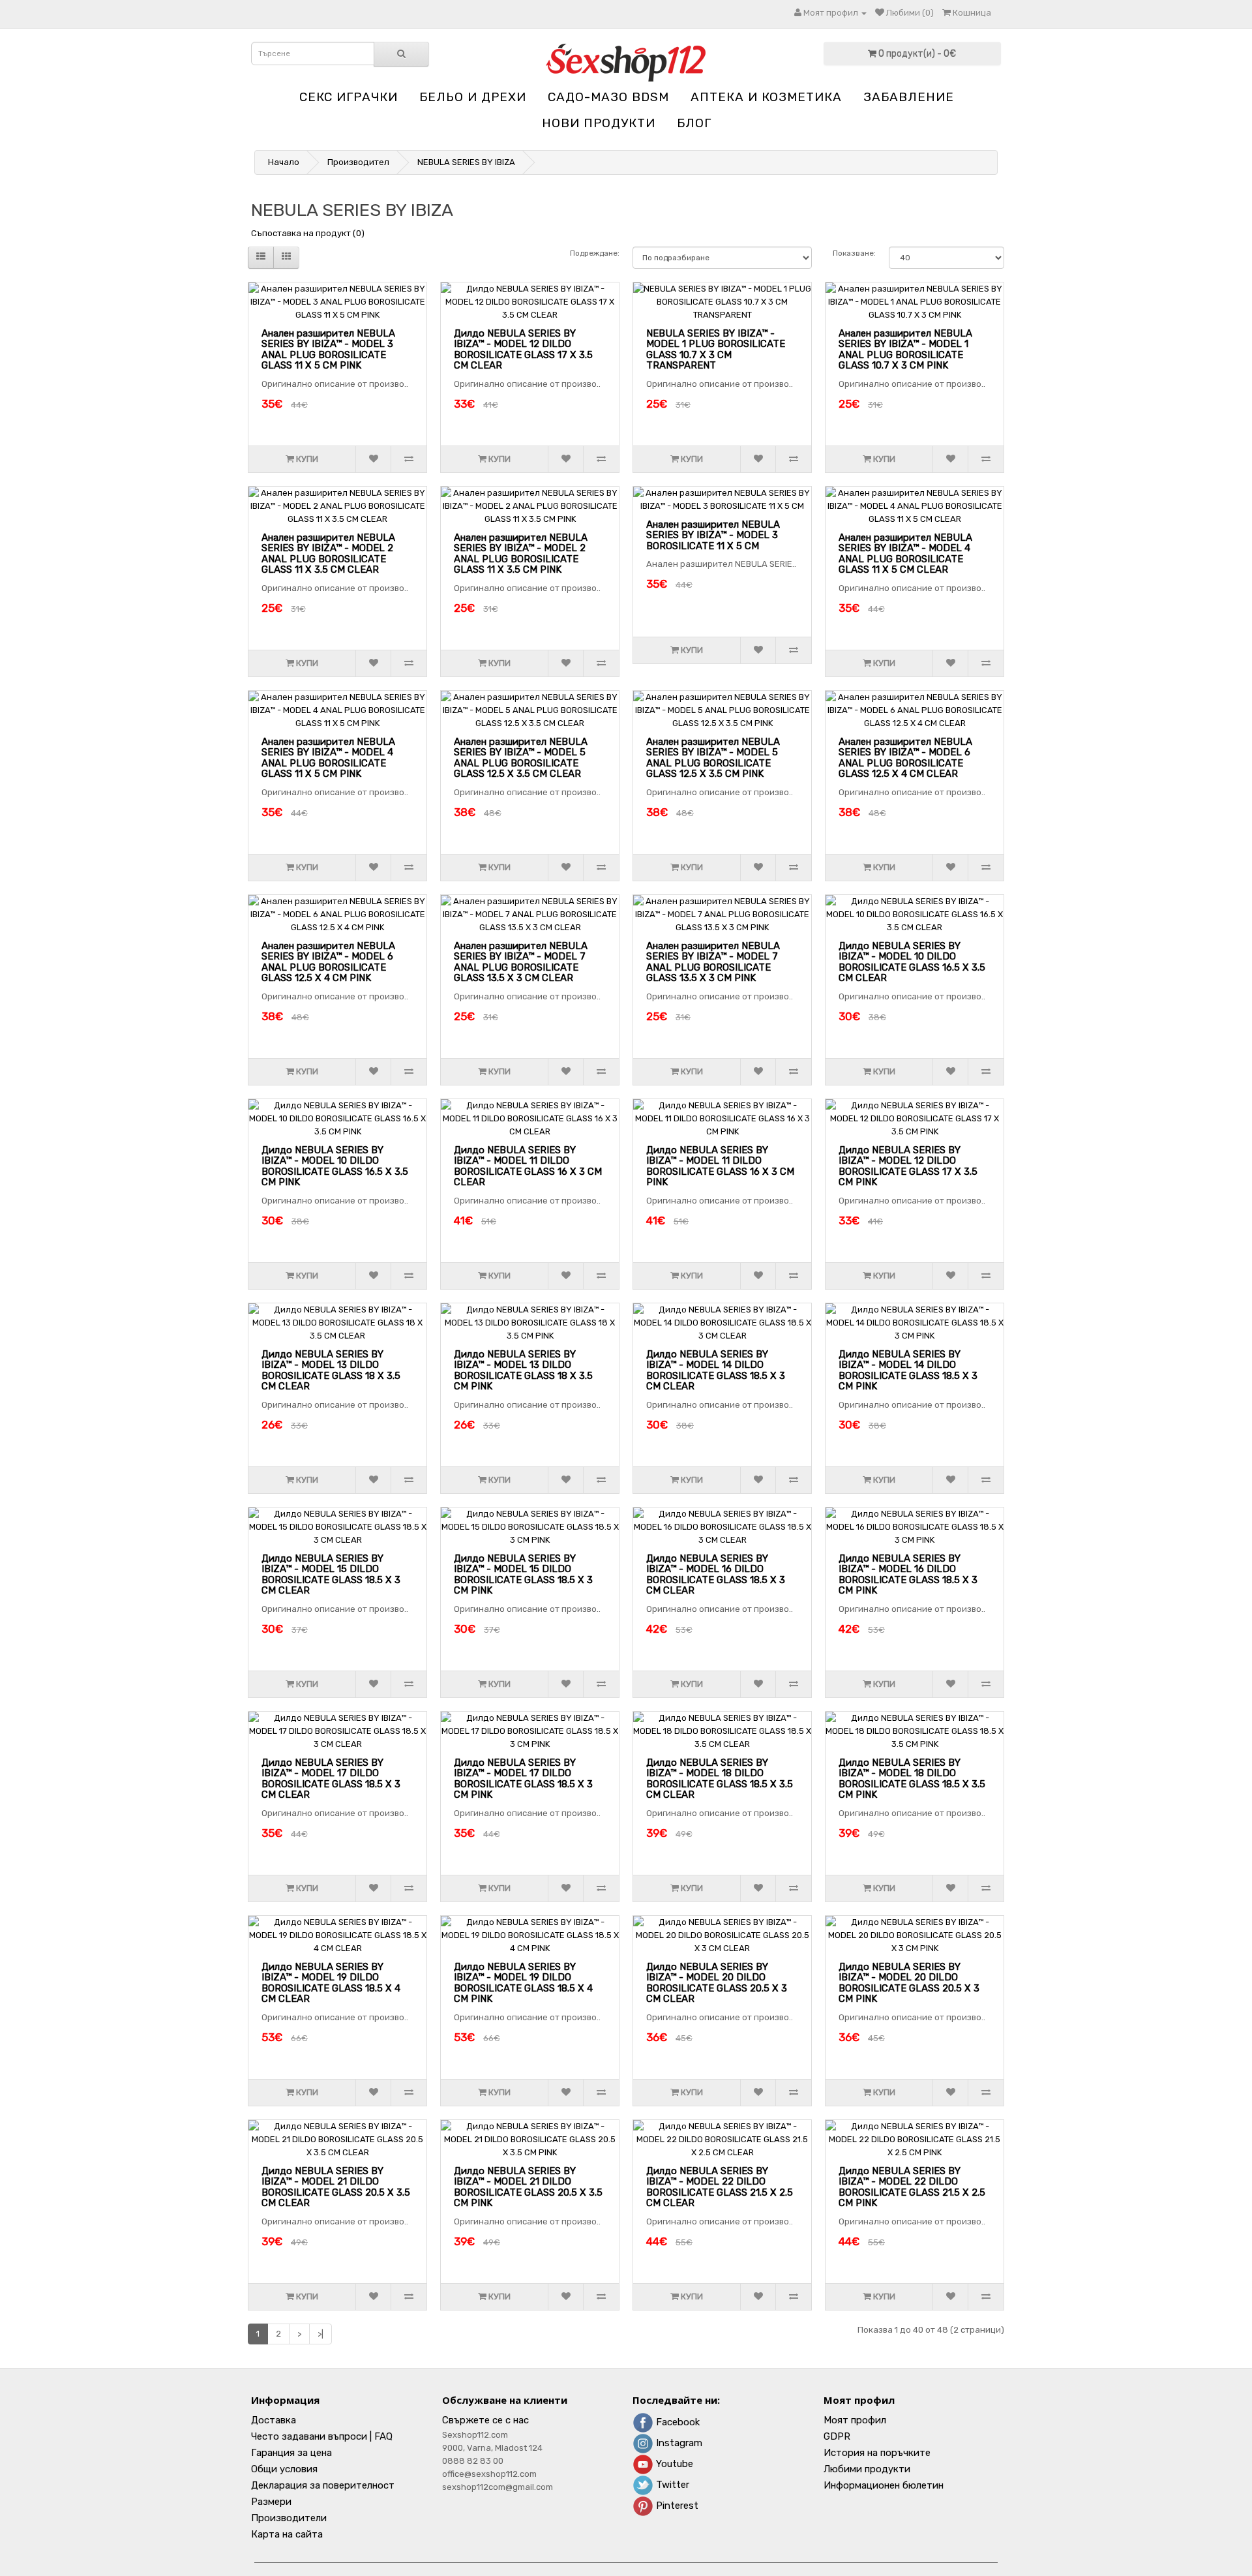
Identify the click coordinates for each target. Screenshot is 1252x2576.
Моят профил (855, 2420)
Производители (289, 2518)
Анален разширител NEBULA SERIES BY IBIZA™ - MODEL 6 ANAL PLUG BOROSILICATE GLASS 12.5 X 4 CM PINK (328, 962)
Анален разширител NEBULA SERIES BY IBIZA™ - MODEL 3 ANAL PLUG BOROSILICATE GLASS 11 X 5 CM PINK (328, 350)
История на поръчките (877, 2453)
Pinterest (676, 2506)
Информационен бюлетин (884, 2485)
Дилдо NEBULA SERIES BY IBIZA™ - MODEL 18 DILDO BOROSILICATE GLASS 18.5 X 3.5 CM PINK (912, 1779)
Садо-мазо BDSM (608, 97)
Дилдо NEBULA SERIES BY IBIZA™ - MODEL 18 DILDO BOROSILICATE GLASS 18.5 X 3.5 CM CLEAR (720, 1779)
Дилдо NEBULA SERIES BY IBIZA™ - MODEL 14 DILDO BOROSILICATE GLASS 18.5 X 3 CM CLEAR (716, 1371)
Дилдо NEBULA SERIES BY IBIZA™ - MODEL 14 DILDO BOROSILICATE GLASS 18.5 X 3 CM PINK (908, 1371)
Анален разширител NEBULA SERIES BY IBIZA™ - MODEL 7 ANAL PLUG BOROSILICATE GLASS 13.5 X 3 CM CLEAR (521, 962)
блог (694, 123)
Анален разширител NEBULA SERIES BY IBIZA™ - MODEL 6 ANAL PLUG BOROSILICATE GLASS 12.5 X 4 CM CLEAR (905, 758)
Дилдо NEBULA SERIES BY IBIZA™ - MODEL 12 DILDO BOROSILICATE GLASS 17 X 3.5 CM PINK (908, 1166)
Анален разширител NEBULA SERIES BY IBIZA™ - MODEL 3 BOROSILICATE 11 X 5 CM (713, 535)
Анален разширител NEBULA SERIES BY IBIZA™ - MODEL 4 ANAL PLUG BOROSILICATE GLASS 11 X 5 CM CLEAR (905, 554)
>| (320, 2334)
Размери (271, 2502)
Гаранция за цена (291, 2453)
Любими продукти (867, 2469)
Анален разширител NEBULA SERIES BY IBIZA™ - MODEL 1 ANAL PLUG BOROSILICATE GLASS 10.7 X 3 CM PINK (905, 350)
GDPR (837, 2436)
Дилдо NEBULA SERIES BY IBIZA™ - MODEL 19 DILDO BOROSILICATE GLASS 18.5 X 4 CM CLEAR (331, 1983)
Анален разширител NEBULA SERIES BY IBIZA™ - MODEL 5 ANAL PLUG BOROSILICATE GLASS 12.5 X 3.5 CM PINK (713, 758)
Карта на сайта (287, 2534)
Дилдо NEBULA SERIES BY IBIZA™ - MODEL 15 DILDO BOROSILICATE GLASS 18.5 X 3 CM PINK (523, 1575)
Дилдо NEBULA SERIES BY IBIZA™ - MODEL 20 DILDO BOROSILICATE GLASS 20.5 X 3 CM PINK (909, 1983)
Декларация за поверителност (323, 2485)
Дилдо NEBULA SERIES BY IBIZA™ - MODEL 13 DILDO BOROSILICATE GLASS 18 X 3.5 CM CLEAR (331, 1371)
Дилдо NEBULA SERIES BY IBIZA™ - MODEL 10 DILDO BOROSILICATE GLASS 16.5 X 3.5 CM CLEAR (912, 962)
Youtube (673, 2464)
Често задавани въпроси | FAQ (322, 2436)
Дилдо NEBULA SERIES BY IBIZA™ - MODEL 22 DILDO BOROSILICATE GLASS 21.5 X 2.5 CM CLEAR (720, 2187)
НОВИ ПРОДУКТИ (599, 123)
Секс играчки (349, 97)
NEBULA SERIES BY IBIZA (466, 162)
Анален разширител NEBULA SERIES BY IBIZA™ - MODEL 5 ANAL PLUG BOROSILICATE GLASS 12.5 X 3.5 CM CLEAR (521, 758)
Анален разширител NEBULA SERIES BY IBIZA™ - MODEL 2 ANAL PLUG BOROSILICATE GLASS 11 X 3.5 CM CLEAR (328, 554)
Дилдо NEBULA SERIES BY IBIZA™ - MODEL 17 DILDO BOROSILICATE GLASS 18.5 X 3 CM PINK (523, 1779)
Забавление (909, 97)
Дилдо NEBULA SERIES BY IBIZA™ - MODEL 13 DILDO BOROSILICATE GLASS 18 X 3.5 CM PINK (523, 1371)
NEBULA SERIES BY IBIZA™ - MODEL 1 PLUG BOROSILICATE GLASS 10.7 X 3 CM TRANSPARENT (716, 350)
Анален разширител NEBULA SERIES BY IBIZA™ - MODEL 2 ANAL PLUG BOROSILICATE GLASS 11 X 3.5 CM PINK (521, 554)
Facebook (677, 2422)
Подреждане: (595, 253)
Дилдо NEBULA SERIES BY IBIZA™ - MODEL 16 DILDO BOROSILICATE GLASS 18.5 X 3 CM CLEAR (716, 1575)
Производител (358, 162)
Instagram (678, 2443)
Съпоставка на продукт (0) (308, 233)
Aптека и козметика (766, 97)
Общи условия (284, 2469)
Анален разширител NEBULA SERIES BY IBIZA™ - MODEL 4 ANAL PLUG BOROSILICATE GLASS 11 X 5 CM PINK (328, 758)
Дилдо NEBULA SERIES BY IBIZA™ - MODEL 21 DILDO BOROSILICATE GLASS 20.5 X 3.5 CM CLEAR (336, 2187)
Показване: (854, 253)
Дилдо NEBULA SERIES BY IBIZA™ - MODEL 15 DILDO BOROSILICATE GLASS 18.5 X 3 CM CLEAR (331, 1575)
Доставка (274, 2420)
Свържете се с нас (485, 2420)
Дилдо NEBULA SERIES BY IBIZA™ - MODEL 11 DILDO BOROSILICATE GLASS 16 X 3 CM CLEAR (528, 1166)
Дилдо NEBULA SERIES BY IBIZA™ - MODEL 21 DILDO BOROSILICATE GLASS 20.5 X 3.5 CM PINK (528, 2187)
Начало (284, 162)
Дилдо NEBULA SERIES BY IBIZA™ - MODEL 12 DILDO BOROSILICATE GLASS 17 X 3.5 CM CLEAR (523, 350)
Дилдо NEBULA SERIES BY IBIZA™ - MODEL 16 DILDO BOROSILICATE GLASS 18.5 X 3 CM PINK (908, 1575)
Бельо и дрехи (473, 97)
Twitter (671, 2485)
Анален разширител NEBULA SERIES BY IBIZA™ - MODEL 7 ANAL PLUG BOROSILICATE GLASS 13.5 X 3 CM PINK (713, 962)
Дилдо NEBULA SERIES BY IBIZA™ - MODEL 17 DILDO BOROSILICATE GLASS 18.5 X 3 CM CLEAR (331, 1779)
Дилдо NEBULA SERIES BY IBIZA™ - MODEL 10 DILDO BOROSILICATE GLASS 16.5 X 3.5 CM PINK (335, 1166)
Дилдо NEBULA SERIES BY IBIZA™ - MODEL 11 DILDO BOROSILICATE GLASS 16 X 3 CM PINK (720, 1166)
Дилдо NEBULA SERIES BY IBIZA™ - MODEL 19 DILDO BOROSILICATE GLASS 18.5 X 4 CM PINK (523, 1983)
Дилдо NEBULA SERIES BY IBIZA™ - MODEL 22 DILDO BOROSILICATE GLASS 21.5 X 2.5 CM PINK (912, 2187)
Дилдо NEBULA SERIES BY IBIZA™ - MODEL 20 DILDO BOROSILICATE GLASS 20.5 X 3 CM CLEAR (717, 1983)
